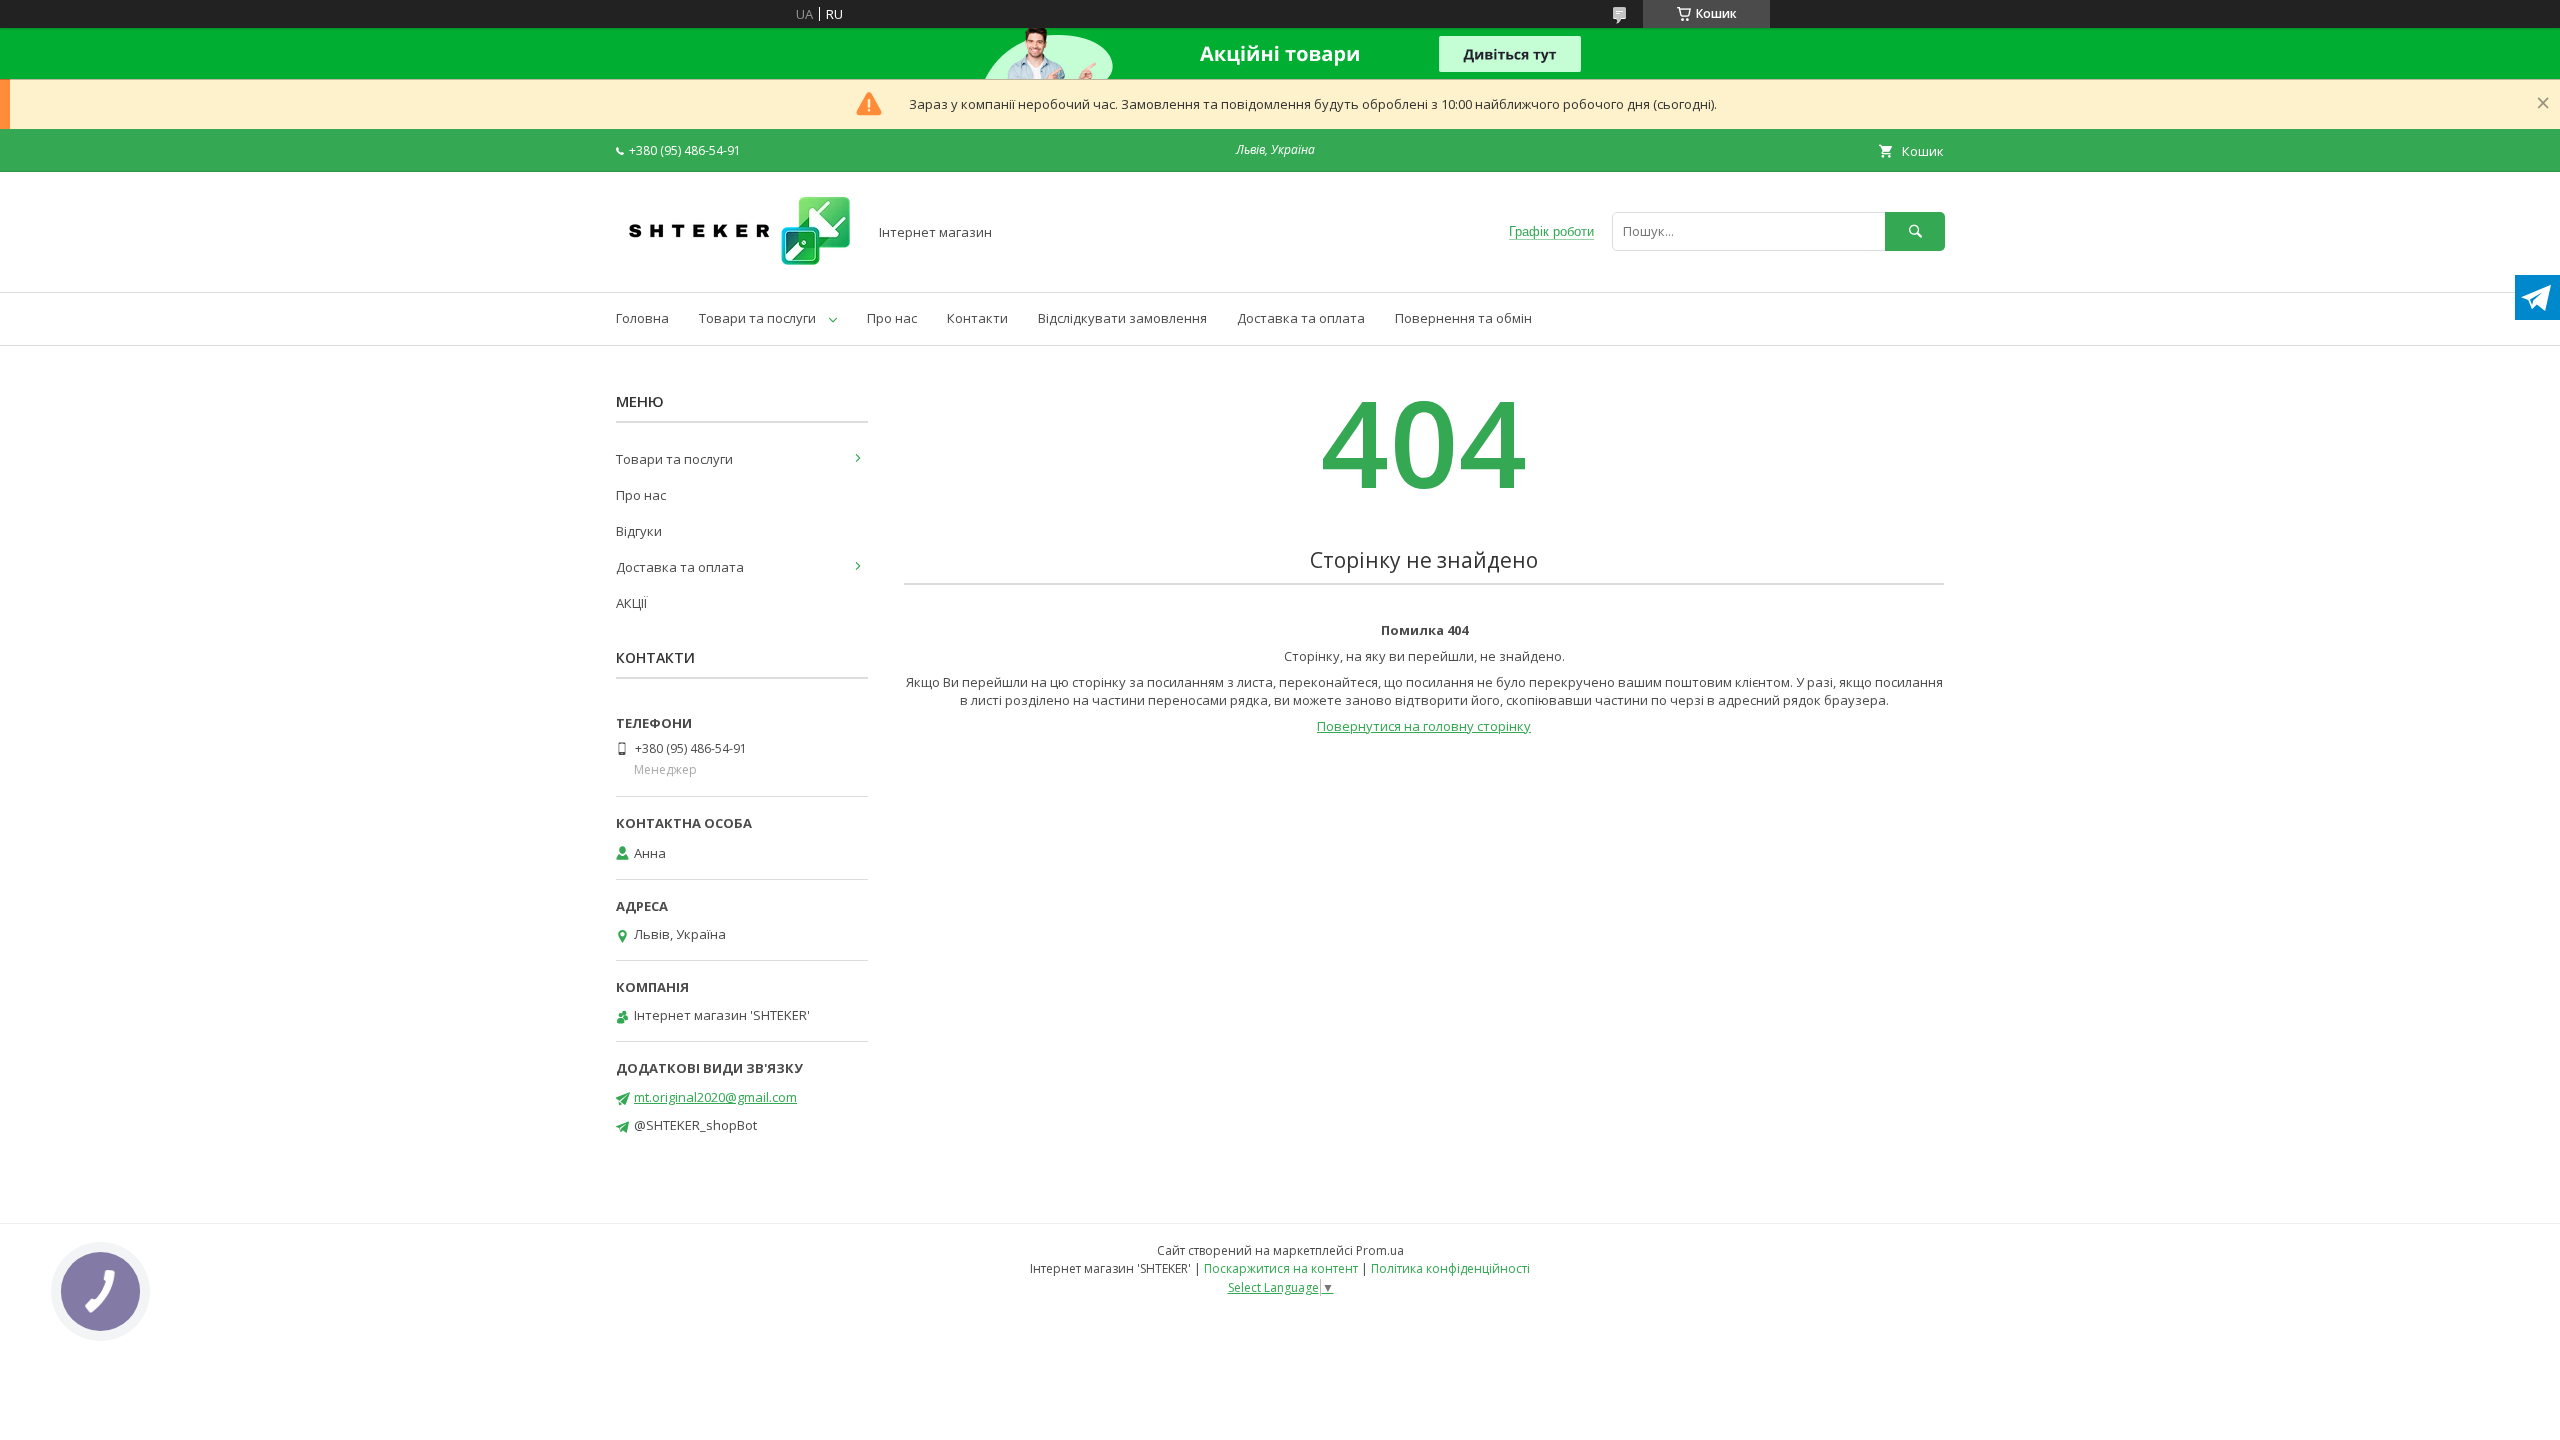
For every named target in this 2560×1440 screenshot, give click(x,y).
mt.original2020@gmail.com (715, 1097)
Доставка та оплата (1301, 318)
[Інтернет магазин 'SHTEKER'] (736, 266)
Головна (642, 318)
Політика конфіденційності (1450, 1268)
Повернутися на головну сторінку (1424, 726)
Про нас (892, 318)
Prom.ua (1380, 1250)
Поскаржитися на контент (1281, 1268)
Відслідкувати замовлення (1122, 318)
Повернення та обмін (1463, 318)
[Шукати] (1915, 231)
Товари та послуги (757, 318)
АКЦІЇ (631, 603)
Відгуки (639, 531)
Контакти (977, 318)
